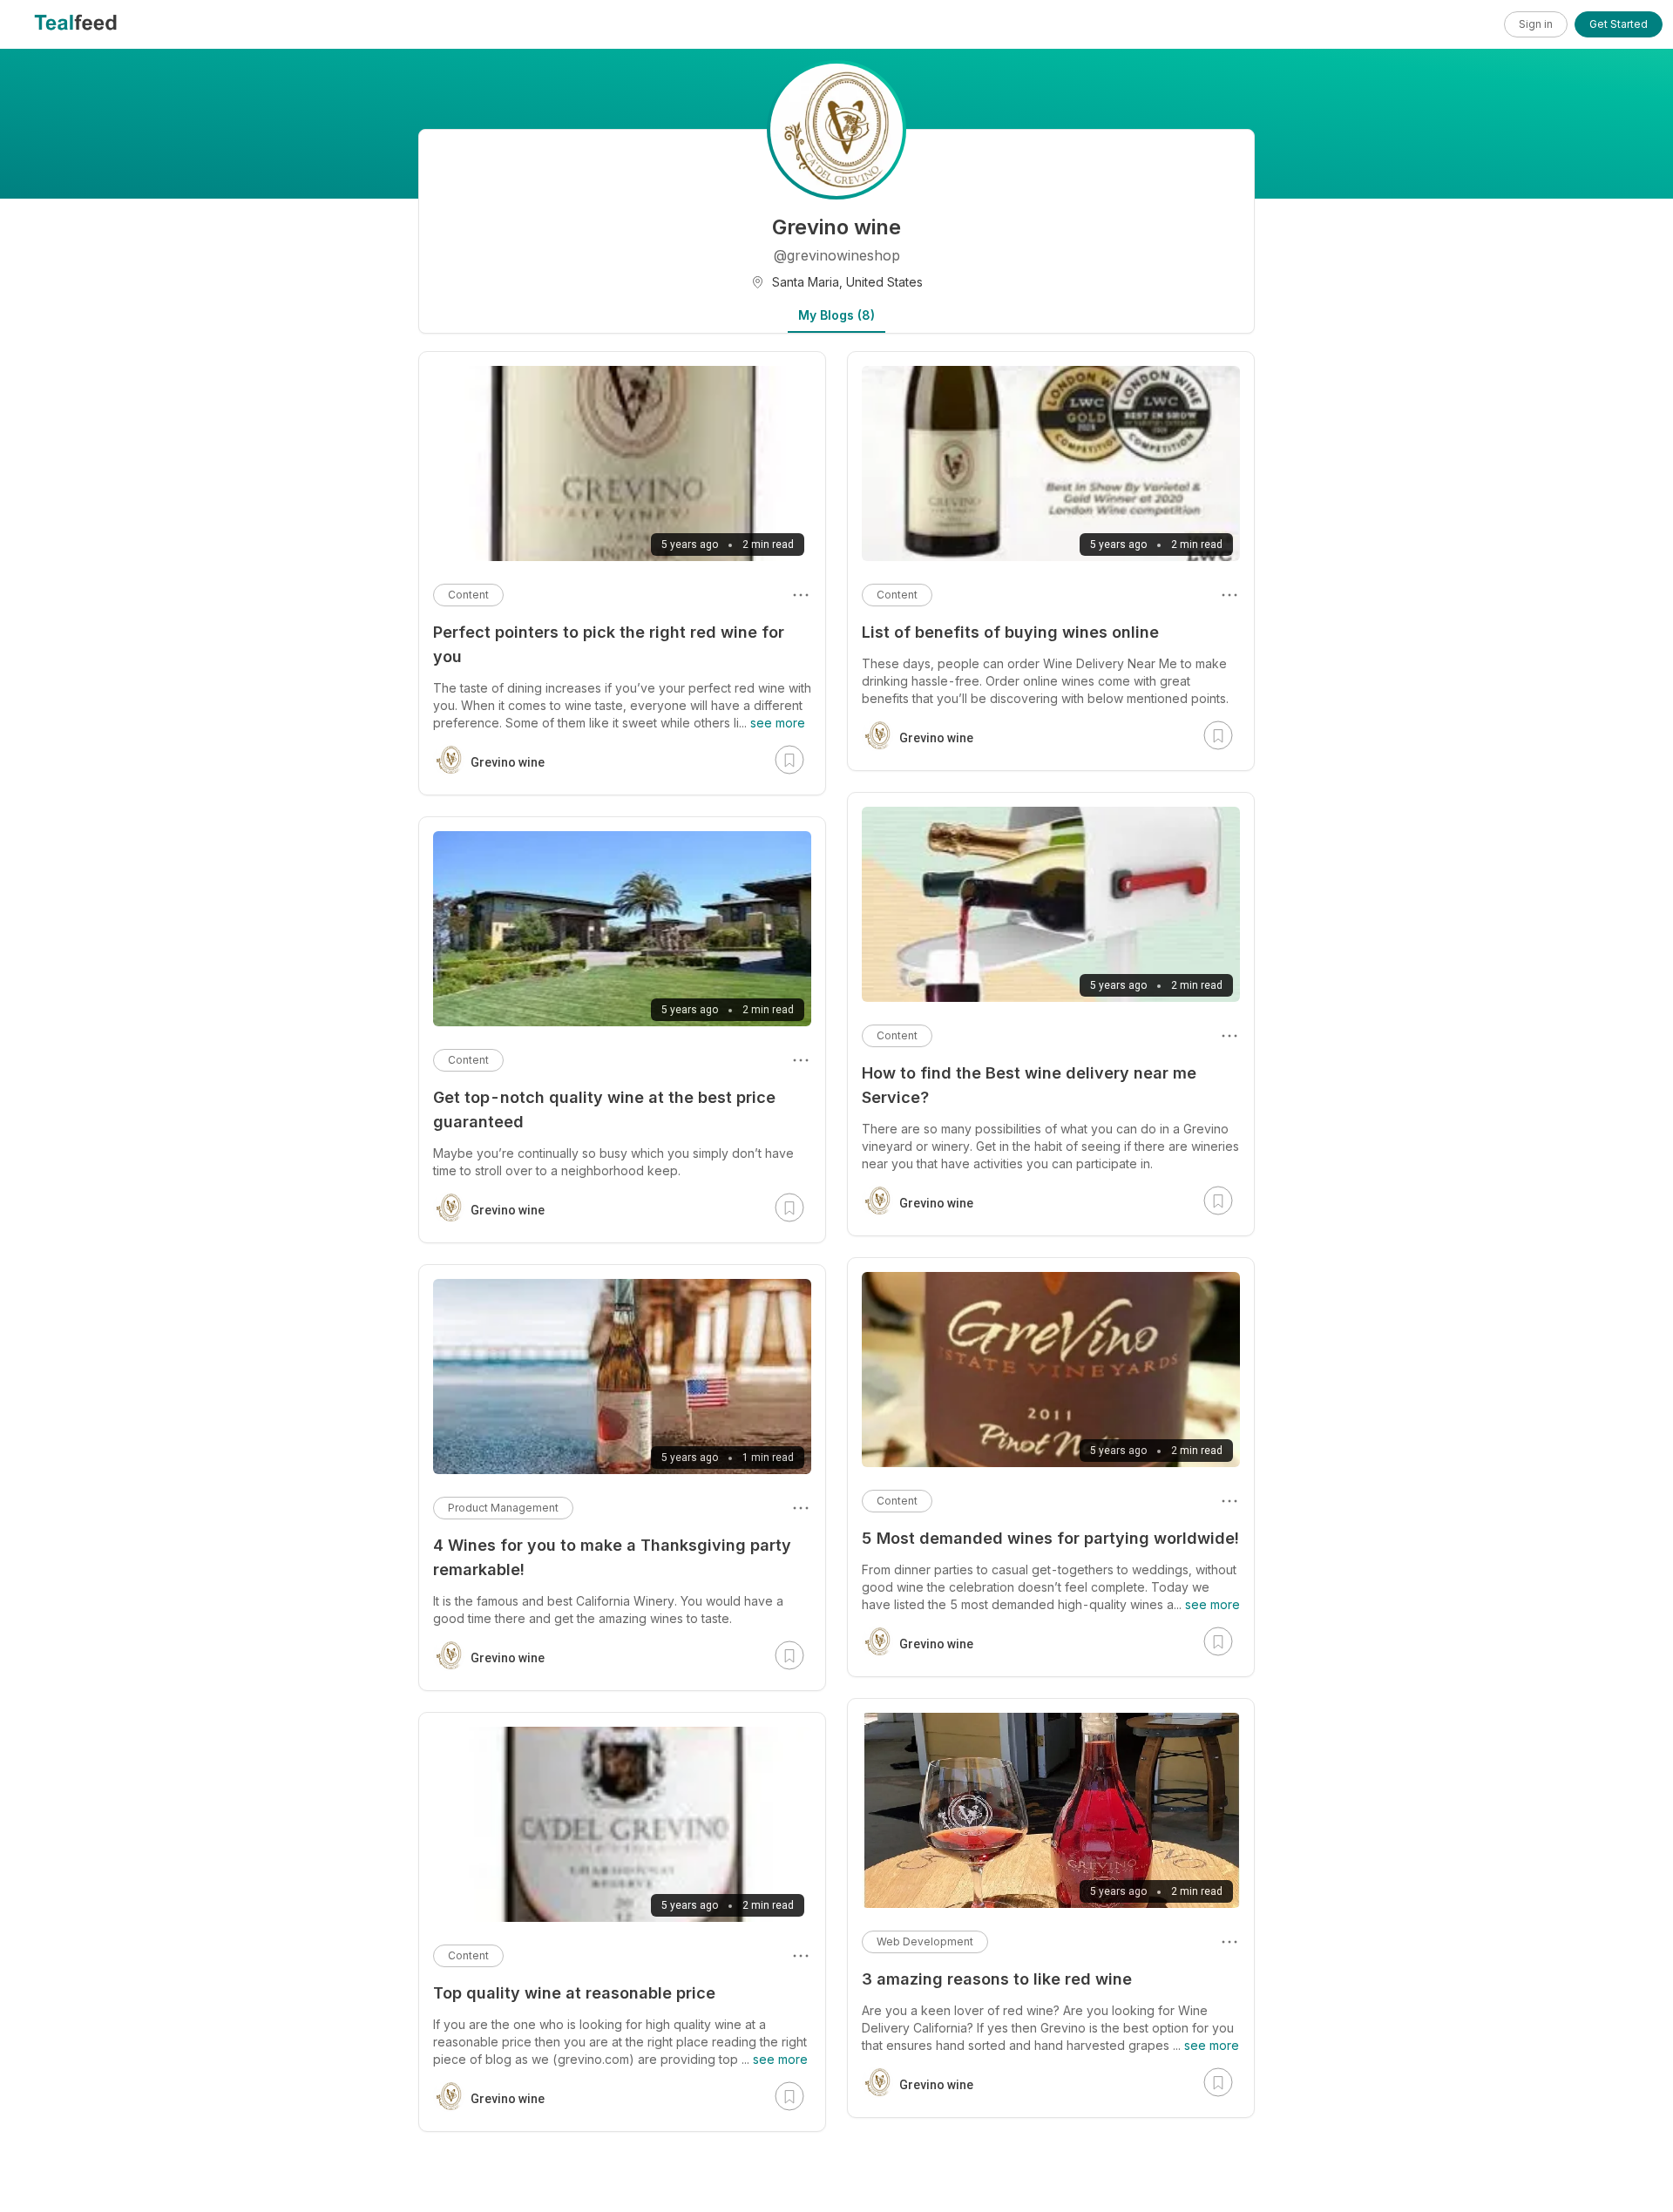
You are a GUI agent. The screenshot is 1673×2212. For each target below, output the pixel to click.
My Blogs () (836, 315)
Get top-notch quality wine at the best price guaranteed (604, 1109)
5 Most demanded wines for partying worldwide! (1050, 1538)
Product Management (503, 1508)
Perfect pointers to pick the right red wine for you (609, 644)
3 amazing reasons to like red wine (997, 1979)
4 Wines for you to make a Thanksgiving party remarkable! (612, 1557)
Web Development (925, 1941)
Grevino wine (936, 738)
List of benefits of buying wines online (1010, 632)
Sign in (1536, 24)
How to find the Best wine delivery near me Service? (1029, 1085)
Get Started (1619, 24)
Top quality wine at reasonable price (574, 1993)
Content (897, 595)
